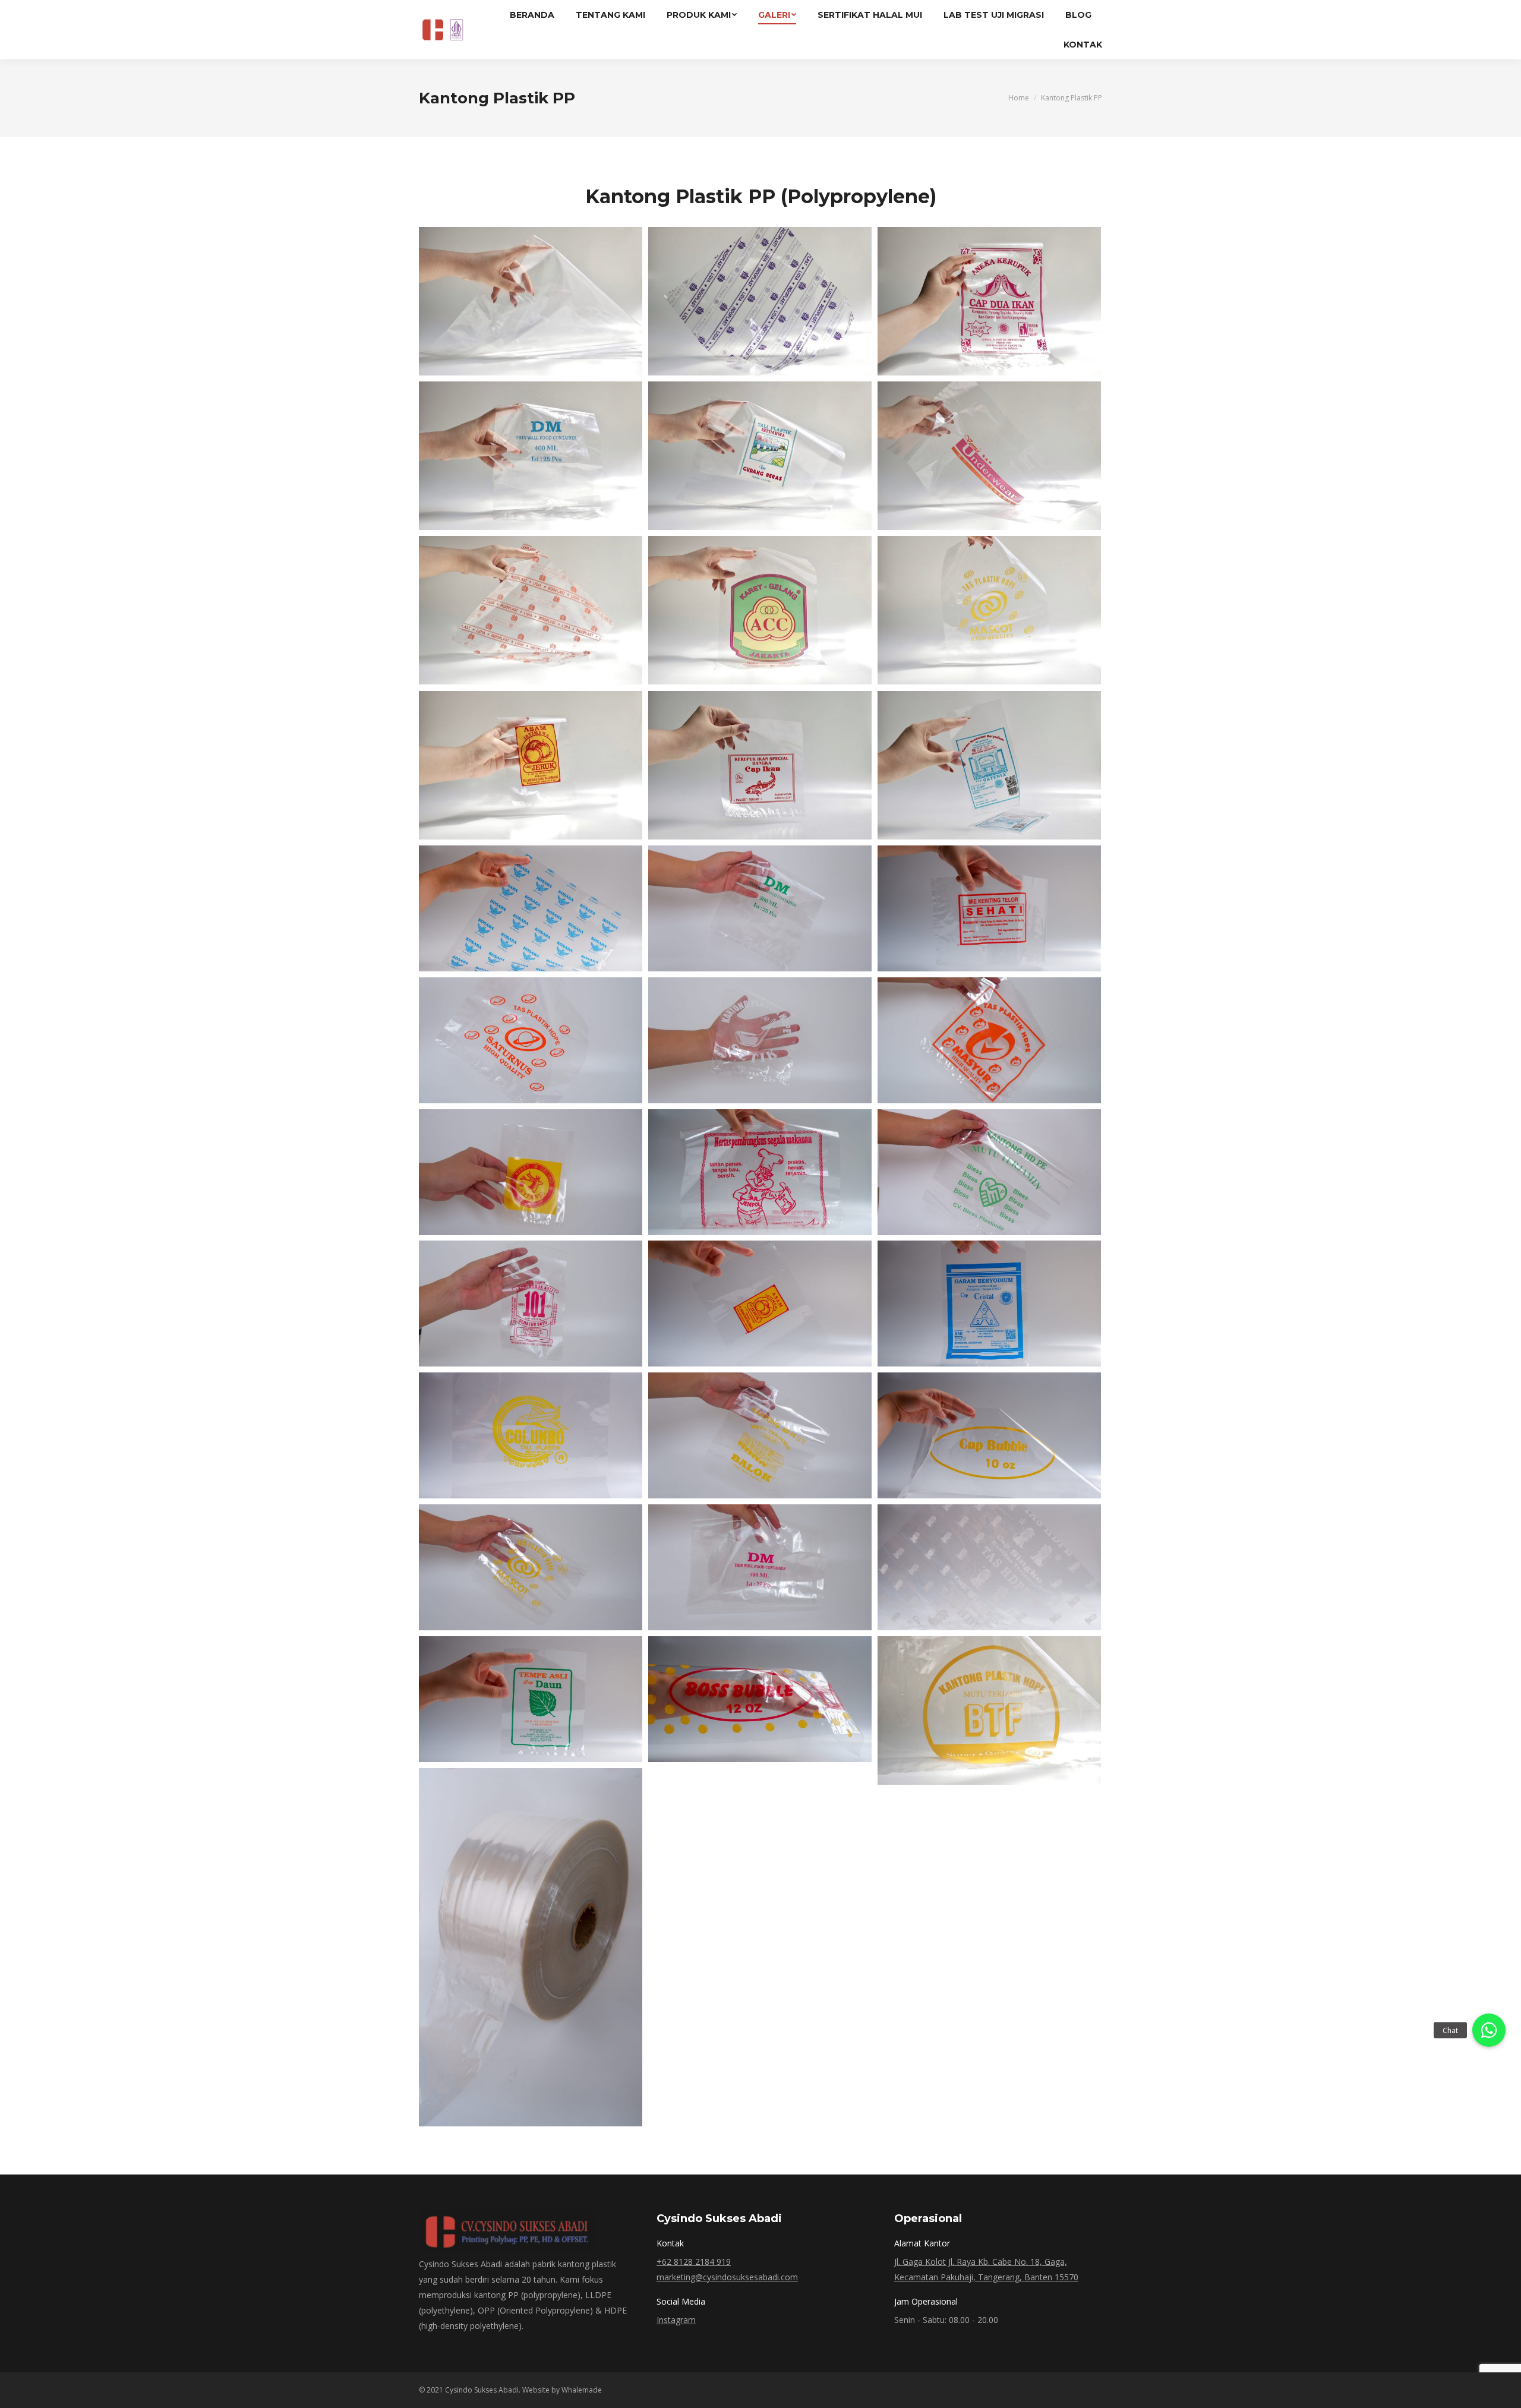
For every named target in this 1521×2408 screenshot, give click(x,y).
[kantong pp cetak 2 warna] (989, 456)
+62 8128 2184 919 (694, 2262)
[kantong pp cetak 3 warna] (760, 610)
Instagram (676, 2320)
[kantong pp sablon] (760, 1567)
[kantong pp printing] (531, 1567)
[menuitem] (532, 15)
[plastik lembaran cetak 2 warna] (760, 1304)
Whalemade (582, 2390)
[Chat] (1489, 2030)
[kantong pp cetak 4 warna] (760, 456)
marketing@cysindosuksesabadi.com (727, 2277)
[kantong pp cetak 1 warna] (760, 301)
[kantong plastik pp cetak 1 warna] (760, 1172)
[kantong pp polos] (531, 301)
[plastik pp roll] (531, 1947)
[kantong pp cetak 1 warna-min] (531, 908)
